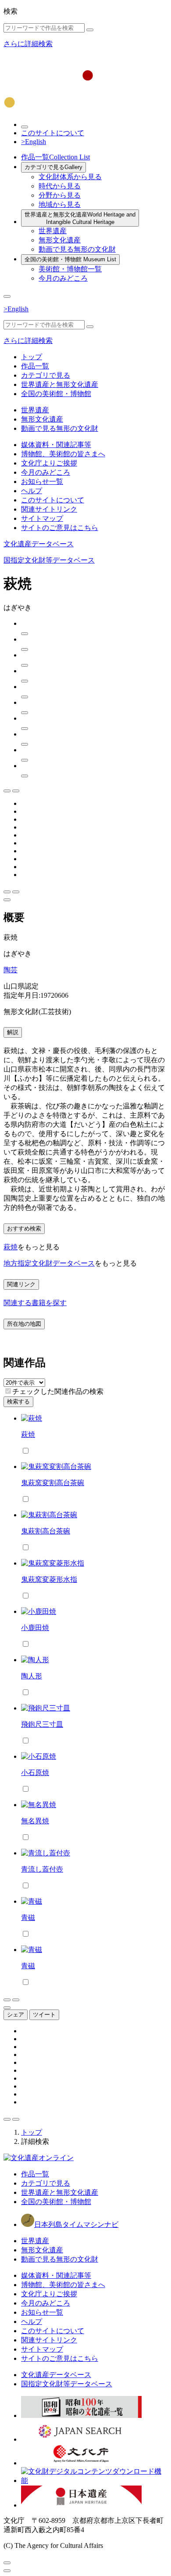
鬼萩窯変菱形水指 (49, 1579)
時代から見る (60, 186)
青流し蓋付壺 (42, 1869)
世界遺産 (53, 231)
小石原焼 (35, 1773)
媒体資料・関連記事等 (56, 445)
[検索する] (90, 30)
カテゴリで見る (53, 167)
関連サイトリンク (49, 509)
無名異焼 (35, 1821)
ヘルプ (32, 491)
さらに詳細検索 (28, 44)
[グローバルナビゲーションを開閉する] (7, 296)
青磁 (28, 1918)
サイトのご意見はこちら (60, 528)
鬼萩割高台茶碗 (46, 1531)
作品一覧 (55, 157)
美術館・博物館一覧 (70, 269)
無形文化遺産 (60, 240)
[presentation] (8, 1391)
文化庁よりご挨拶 (49, 463)
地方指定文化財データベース (49, 1263)
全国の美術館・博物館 (70, 259)
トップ (32, 357)
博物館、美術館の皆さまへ (63, 454)
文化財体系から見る (70, 177)
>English (34, 142)
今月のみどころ (63, 278)
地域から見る (60, 204)
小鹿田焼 (35, 1628)
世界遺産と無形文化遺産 (80, 218)
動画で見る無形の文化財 (77, 249)
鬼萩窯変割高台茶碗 (53, 1483)
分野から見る (60, 195)
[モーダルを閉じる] (7, 2563)
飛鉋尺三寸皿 (42, 1724)
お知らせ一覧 (42, 482)
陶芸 (11, 970)
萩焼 (11, 1247)
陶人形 (32, 1676)
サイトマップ (42, 518)
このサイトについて (53, 133)
